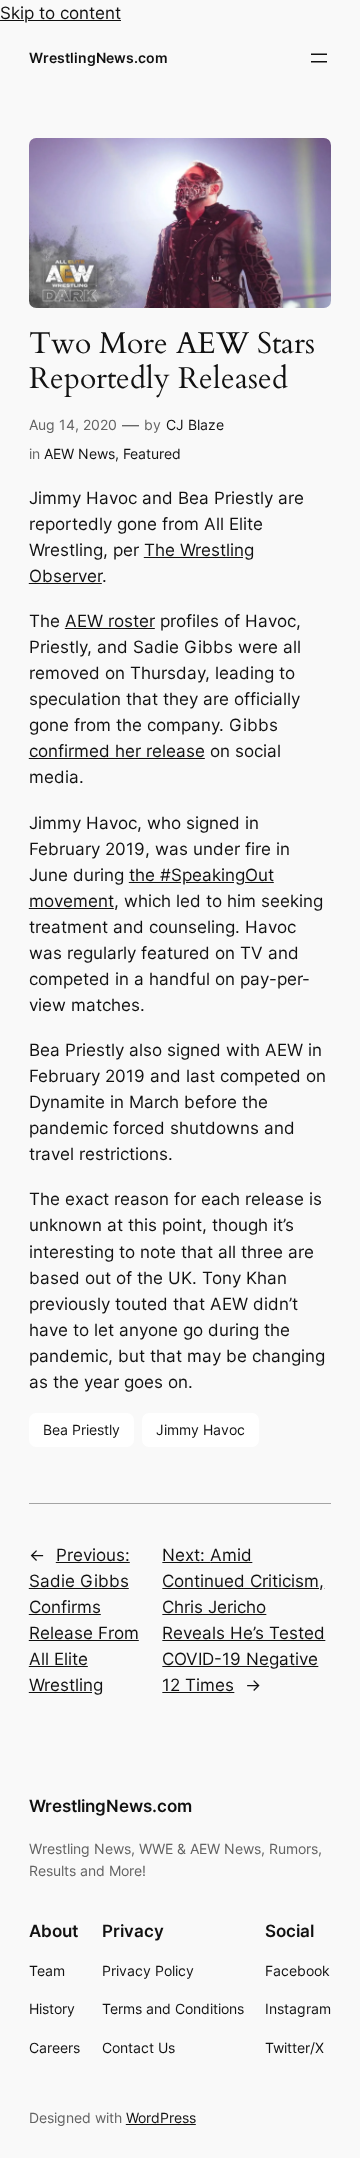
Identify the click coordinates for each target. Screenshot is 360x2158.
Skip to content (60, 13)
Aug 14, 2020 (73, 424)
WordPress (161, 2117)
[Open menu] (319, 58)
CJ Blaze (195, 424)
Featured (152, 453)
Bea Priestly (81, 1429)
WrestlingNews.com (98, 57)
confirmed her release (117, 751)
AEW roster (110, 621)
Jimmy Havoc (200, 1429)
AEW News (79, 453)
